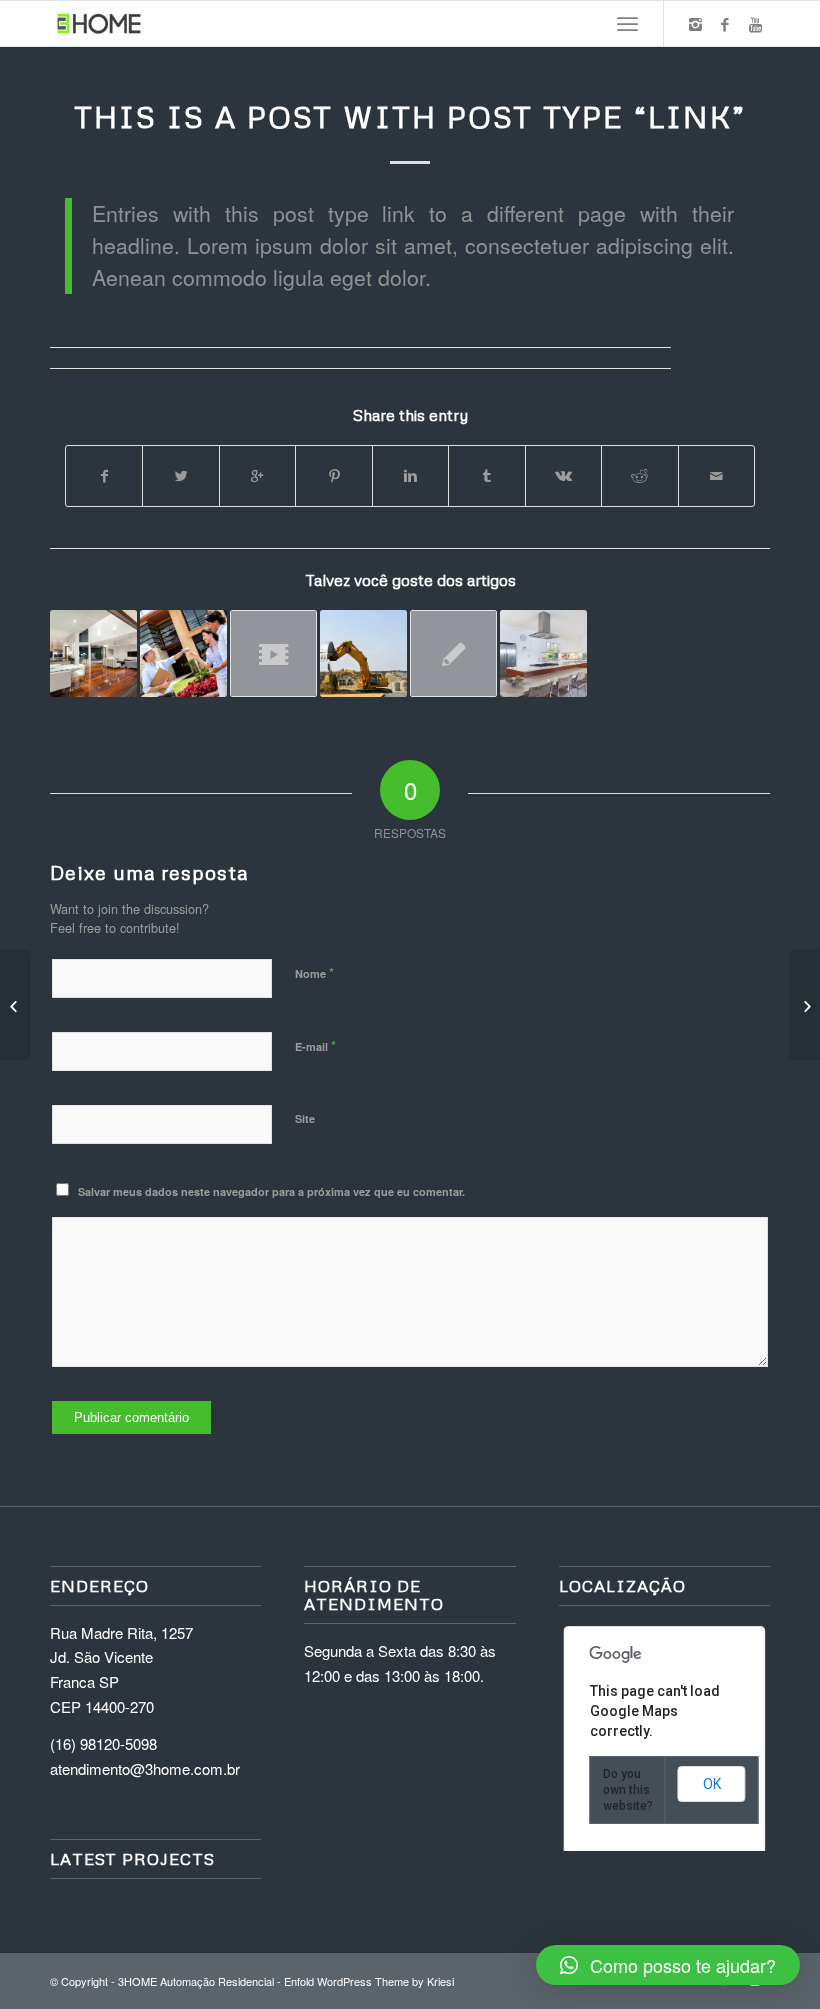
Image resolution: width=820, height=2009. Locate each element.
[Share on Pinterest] (333, 476)
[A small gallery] (543, 653)
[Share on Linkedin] (410, 476)
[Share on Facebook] (104, 476)
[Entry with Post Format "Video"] (273, 653)
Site (305, 1118)
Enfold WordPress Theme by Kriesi (369, 1981)
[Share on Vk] (563, 476)
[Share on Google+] (257, 476)
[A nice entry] (363, 653)
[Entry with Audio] (183, 653)
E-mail (315, 1045)
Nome (314, 972)
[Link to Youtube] (755, 24)
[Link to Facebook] (725, 24)
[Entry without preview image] (453, 653)
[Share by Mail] (717, 476)
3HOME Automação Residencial (196, 1981)
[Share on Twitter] (180, 476)
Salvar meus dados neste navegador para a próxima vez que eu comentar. (271, 1191)
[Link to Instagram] (695, 24)
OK (712, 1784)
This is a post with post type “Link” (410, 116)
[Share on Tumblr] (486, 476)
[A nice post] (93, 653)
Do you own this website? (628, 1790)
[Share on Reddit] (639, 476)
